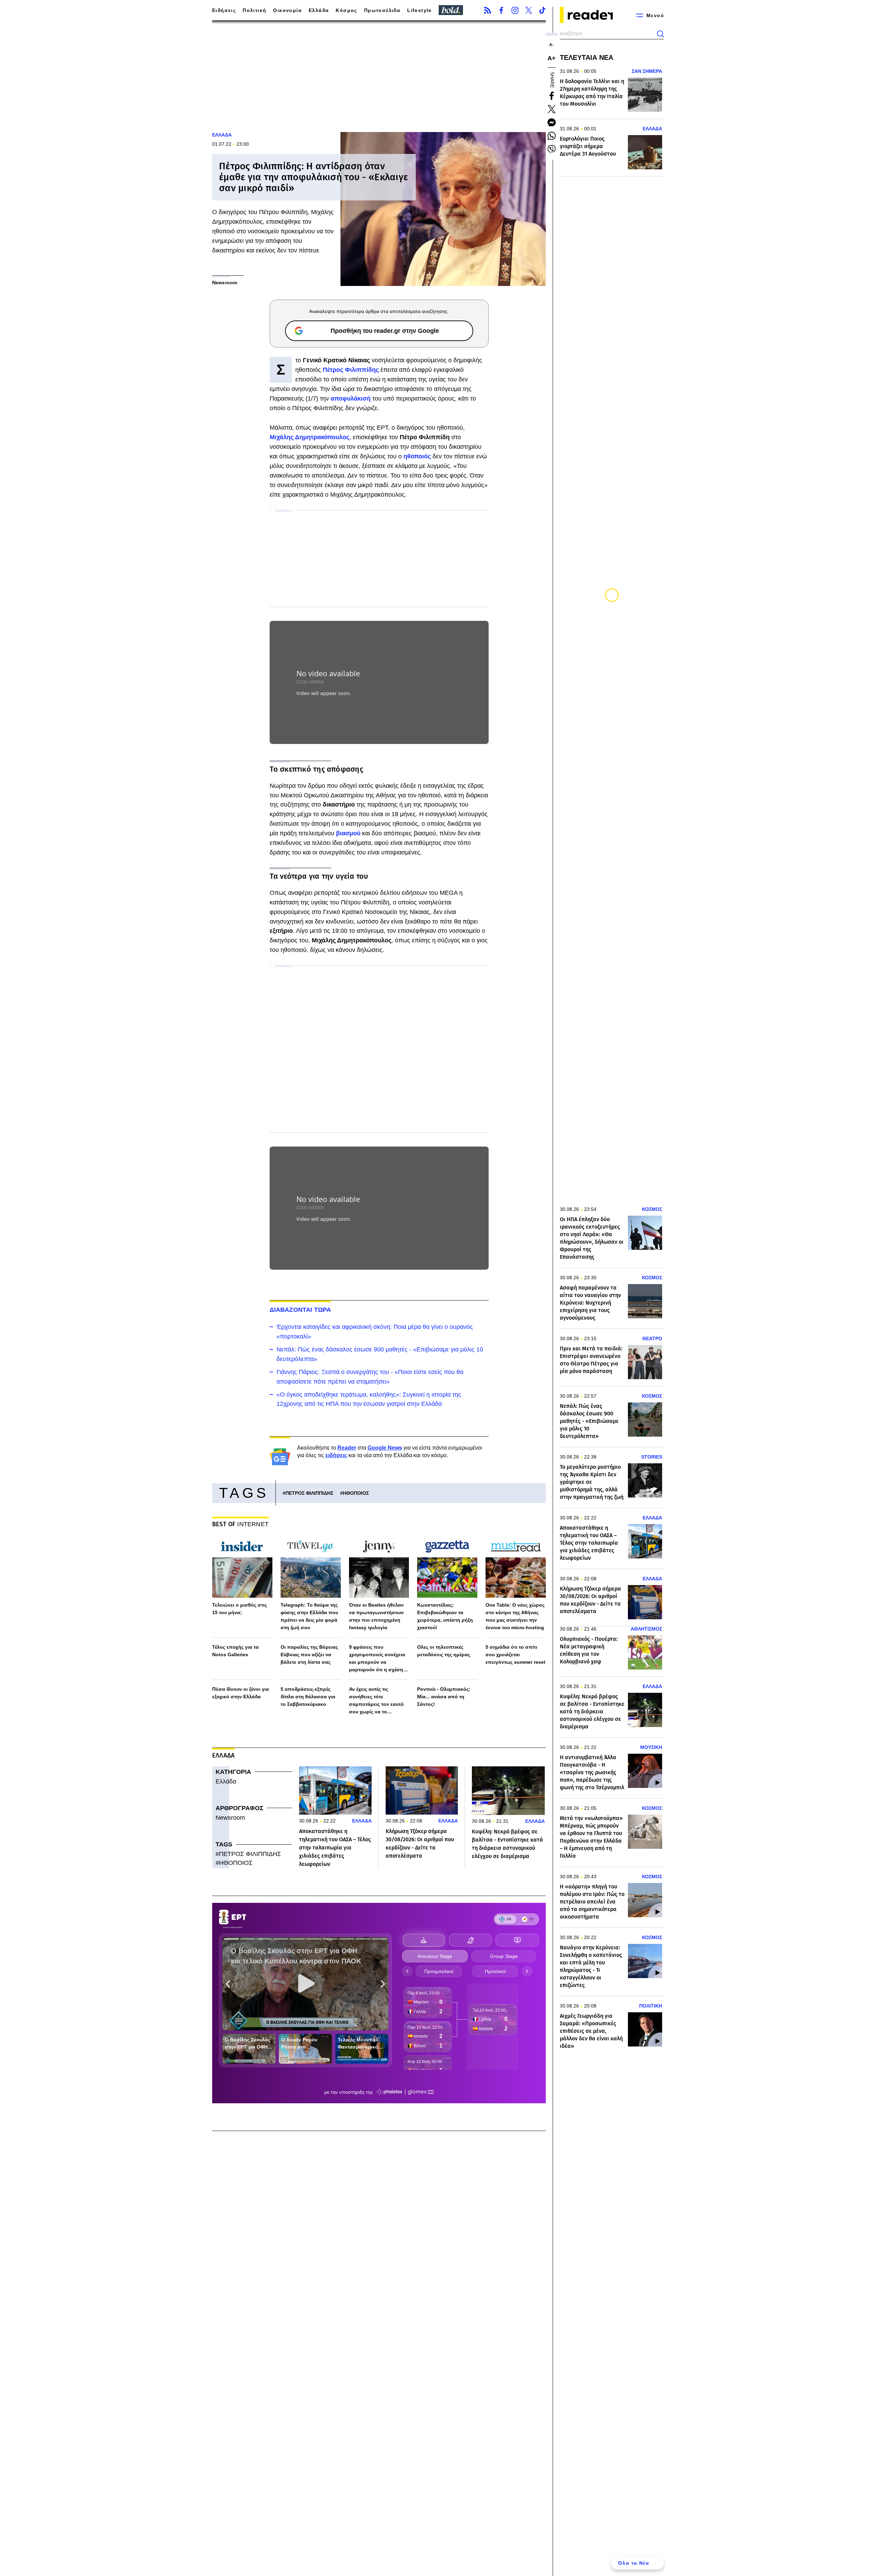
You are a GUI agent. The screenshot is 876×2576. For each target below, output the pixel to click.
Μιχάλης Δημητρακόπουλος (310, 437)
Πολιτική (254, 10)
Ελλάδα (319, 10)
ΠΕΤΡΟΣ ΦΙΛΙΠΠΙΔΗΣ (309, 1493)
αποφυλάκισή (351, 398)
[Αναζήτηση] (660, 34)
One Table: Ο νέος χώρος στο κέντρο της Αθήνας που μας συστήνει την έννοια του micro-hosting (515, 1616)
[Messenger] (552, 122)
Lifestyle (420, 10)
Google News (385, 1448)
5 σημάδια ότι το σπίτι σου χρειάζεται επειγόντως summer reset (516, 1655)
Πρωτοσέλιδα (382, 10)
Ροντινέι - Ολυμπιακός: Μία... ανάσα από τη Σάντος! (444, 1697)
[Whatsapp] (552, 136)
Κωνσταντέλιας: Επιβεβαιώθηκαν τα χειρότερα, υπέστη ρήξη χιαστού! (445, 1616)
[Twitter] (529, 10)
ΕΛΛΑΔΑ (222, 135)
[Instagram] (515, 10)
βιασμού (349, 833)
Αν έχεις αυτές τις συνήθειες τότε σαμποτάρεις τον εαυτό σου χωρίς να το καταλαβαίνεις (376, 1701)
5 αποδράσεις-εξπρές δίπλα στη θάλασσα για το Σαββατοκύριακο (308, 1697)
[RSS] (488, 10)
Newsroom (230, 1818)
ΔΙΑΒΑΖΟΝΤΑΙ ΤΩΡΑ (300, 1310)
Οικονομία (287, 10)
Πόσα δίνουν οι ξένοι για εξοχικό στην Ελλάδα (241, 1693)
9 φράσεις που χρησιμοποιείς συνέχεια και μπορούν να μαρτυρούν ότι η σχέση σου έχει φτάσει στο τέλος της (379, 1659)
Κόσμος (346, 10)
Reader (347, 1448)
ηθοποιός (418, 456)
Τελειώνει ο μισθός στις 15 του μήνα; (240, 1609)
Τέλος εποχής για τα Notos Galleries (235, 1651)
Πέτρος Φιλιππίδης (351, 370)
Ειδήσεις (224, 10)
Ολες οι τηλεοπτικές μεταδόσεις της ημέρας (444, 1651)
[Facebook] (501, 10)
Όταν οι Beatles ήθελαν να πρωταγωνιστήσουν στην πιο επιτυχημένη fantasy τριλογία (376, 1616)
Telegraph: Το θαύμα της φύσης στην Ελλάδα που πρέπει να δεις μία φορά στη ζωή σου (309, 1616)
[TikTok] (542, 10)
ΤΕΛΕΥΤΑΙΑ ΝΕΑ (587, 57)
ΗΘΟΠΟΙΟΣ (356, 1493)
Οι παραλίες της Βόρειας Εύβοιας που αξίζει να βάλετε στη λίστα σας (309, 1655)
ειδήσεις (336, 1455)
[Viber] (552, 149)
